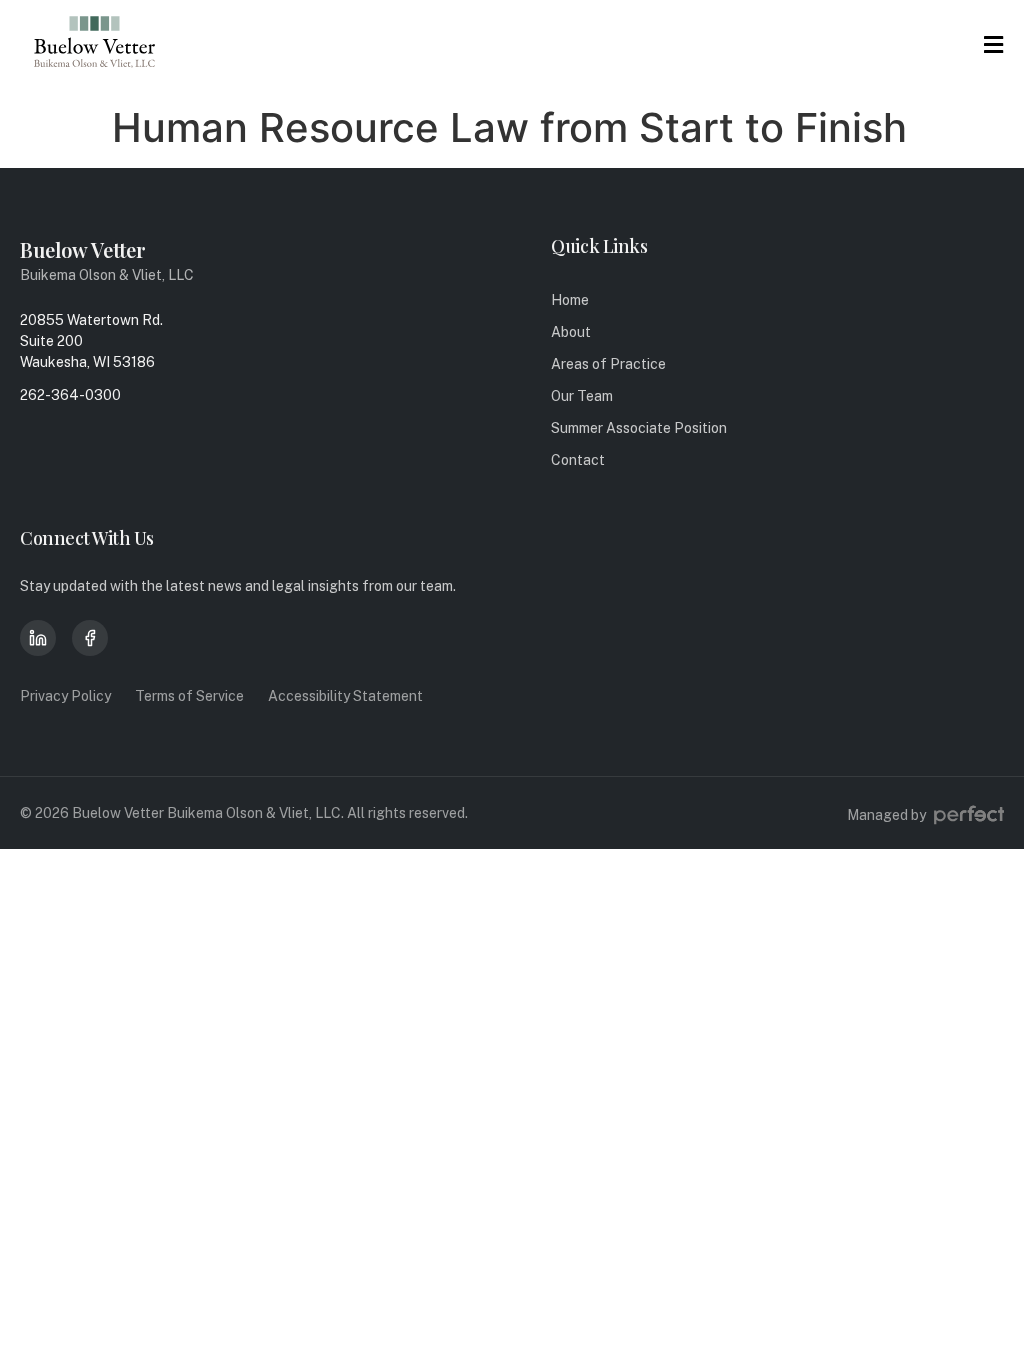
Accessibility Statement (345, 696)
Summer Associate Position (639, 428)
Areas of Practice (608, 364)
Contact (578, 460)
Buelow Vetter (83, 249)
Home (570, 300)
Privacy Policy (65, 696)
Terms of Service (189, 696)
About (571, 332)
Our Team (582, 396)
